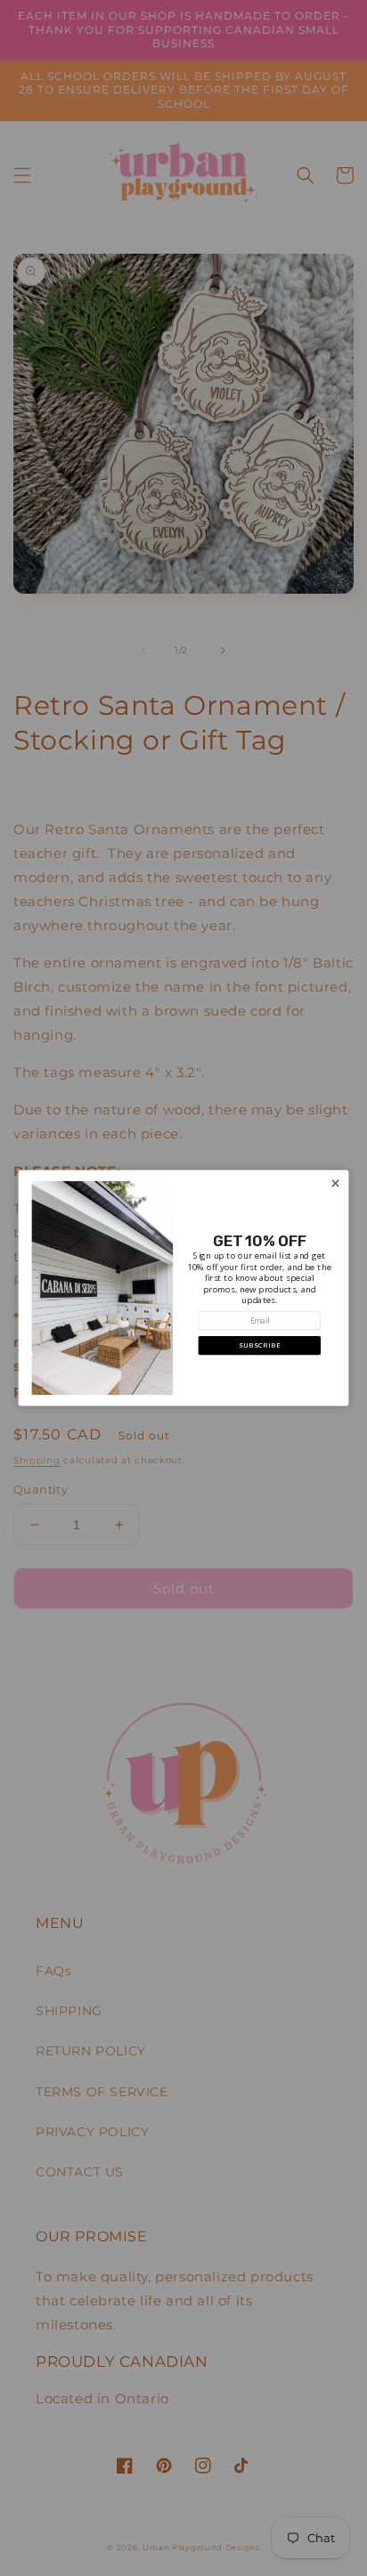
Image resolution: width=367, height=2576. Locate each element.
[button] (259, 1345)
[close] (335, 1183)
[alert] (184, 1288)
